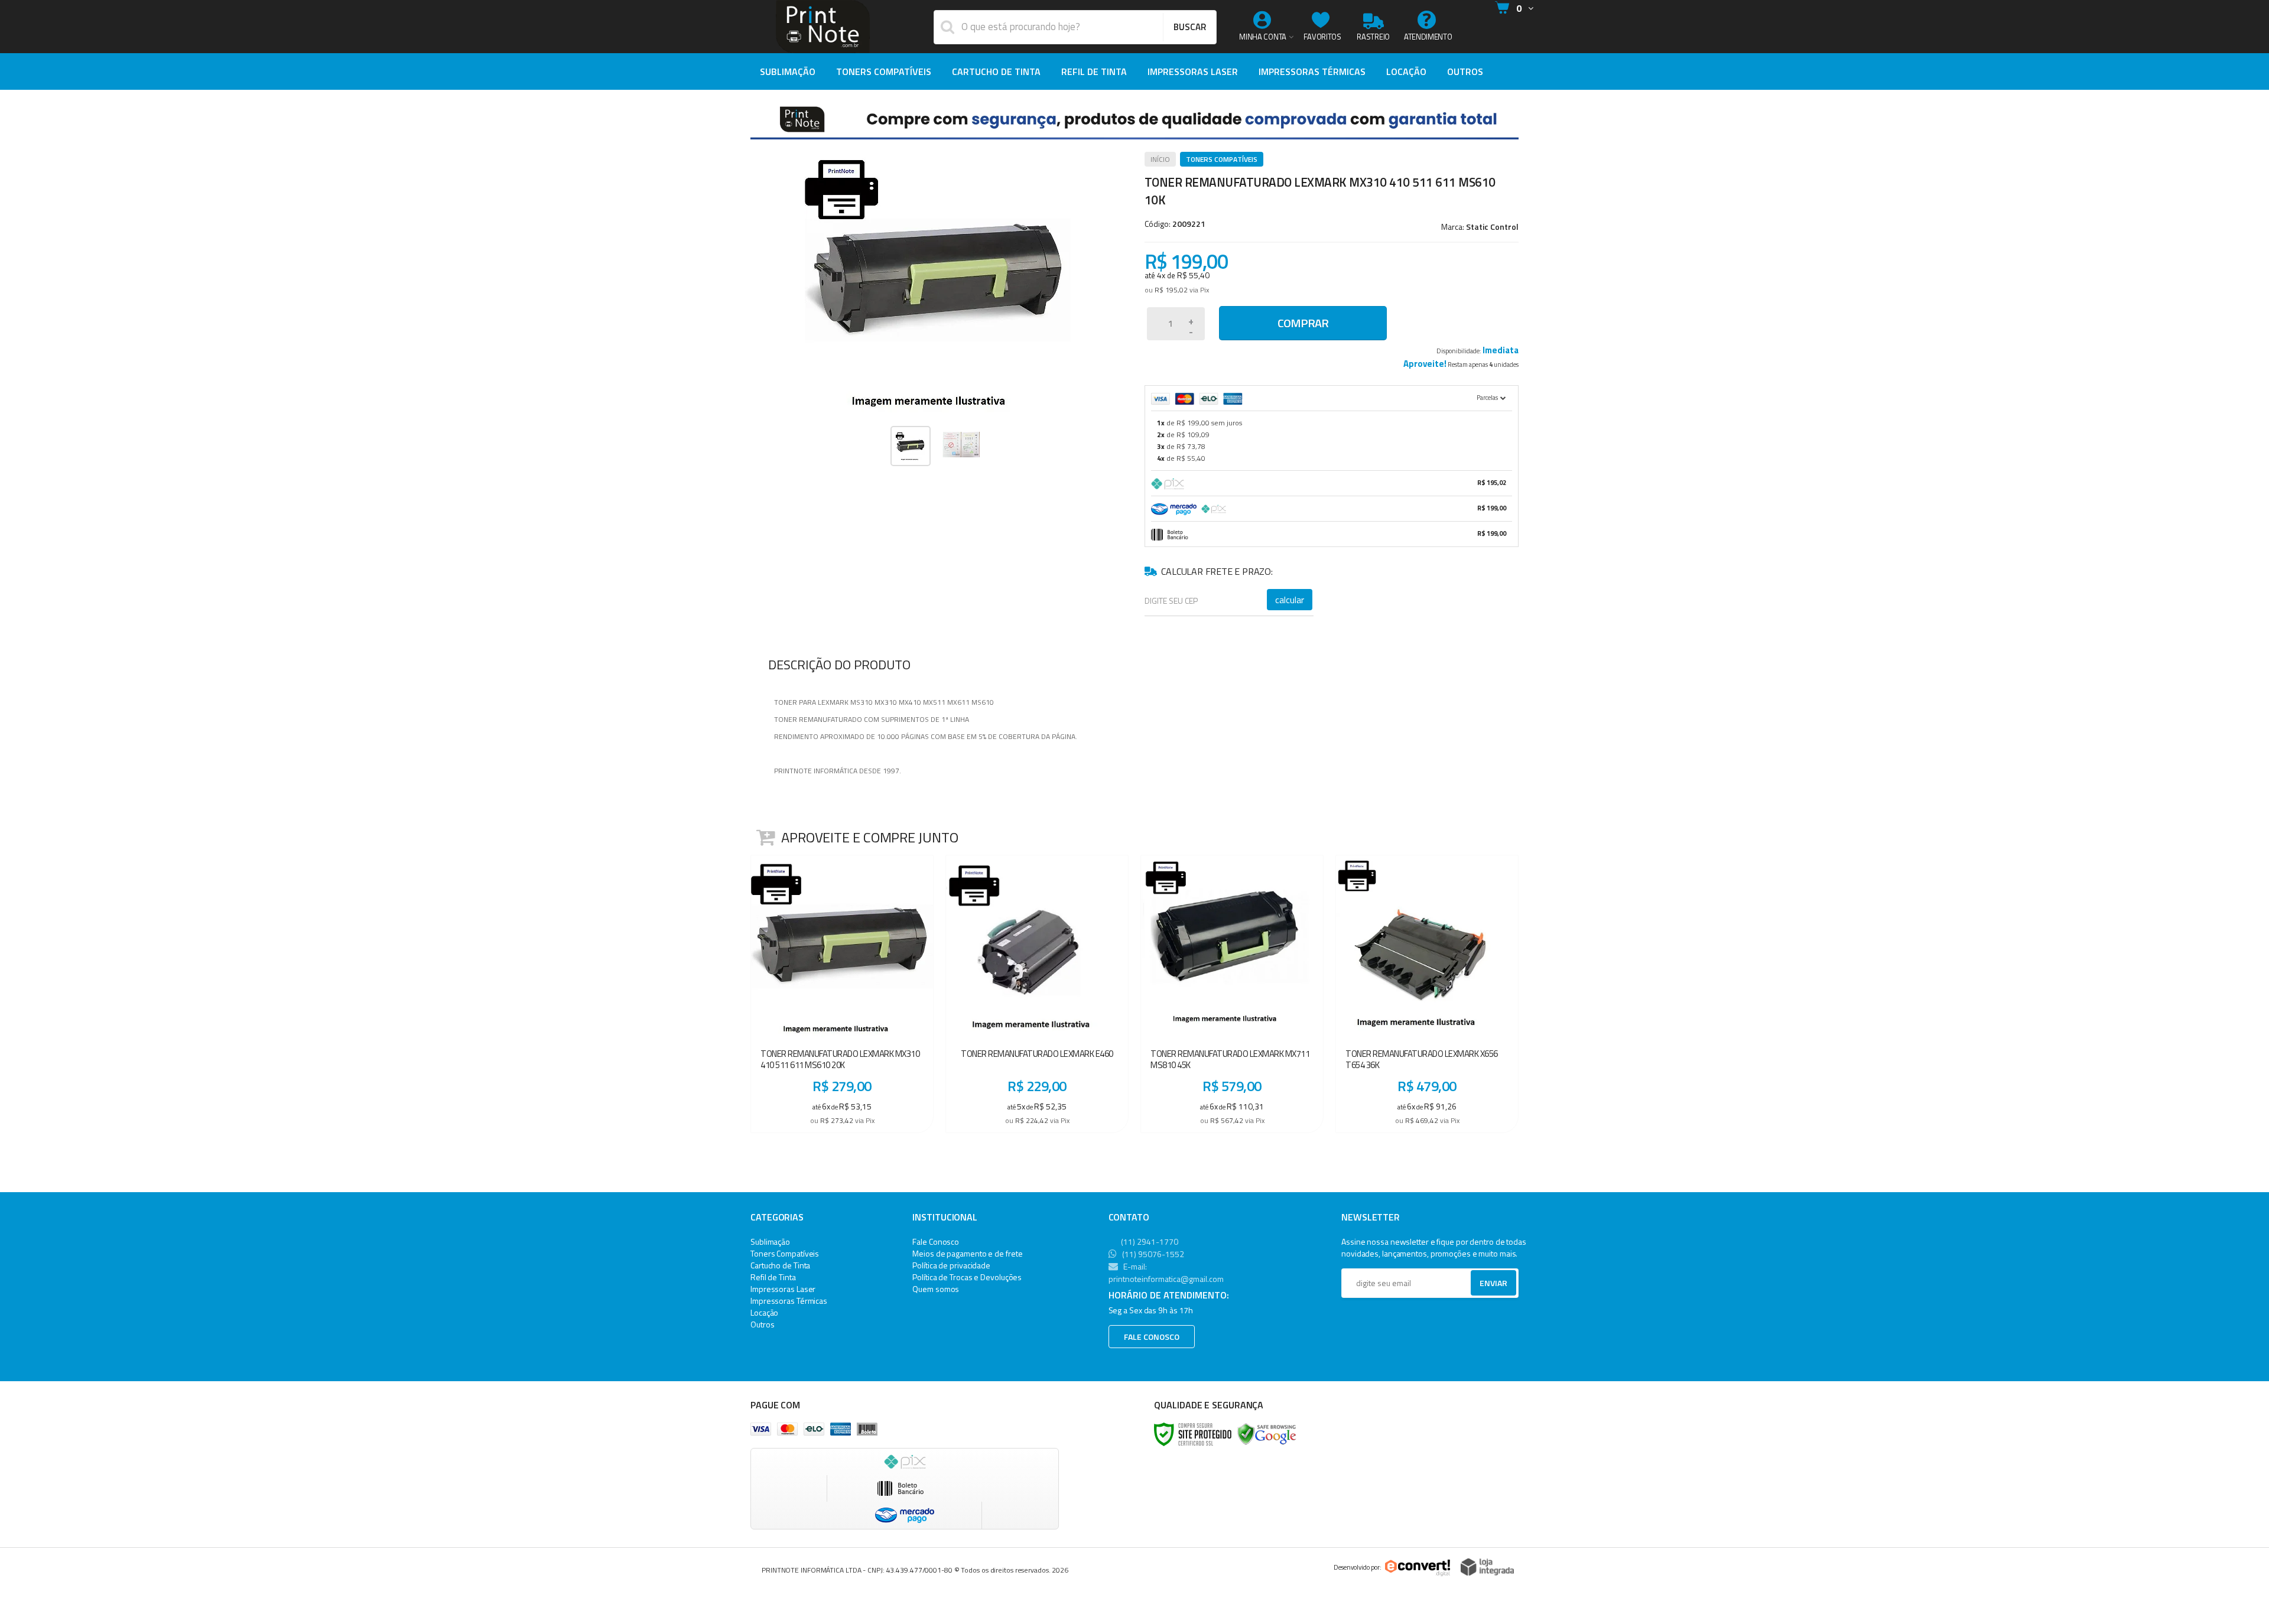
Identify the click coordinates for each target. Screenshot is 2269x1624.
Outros (762, 1324)
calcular (1290, 600)
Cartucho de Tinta (780, 1265)
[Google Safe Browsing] (1267, 1433)
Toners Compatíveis (1222, 159)
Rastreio (1373, 37)
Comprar (1303, 323)
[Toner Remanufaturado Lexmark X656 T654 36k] (1427, 994)
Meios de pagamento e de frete (967, 1253)
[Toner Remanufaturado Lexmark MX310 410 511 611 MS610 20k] (842, 994)
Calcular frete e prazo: (1217, 571)
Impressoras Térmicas (789, 1301)
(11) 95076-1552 (1152, 1254)
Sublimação (770, 1241)
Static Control (1492, 227)
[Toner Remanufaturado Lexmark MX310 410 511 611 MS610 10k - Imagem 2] (961, 445)
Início (1160, 159)
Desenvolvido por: (1358, 1567)
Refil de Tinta (773, 1277)
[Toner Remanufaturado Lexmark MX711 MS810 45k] (1232, 994)
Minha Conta (1263, 37)
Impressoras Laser (783, 1289)
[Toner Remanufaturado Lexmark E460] (1037, 994)
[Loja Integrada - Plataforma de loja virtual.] (1487, 1567)
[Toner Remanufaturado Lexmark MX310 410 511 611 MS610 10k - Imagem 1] (911, 446)
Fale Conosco (936, 1241)
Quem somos (936, 1289)
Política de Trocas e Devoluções (967, 1277)
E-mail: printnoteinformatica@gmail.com (1166, 1272)
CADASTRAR (1481, 1286)
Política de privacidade (951, 1265)
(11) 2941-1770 (1149, 1241)
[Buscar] (1189, 27)
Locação (764, 1312)
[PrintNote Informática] (823, 27)
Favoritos (1322, 37)
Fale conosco (1152, 1337)
